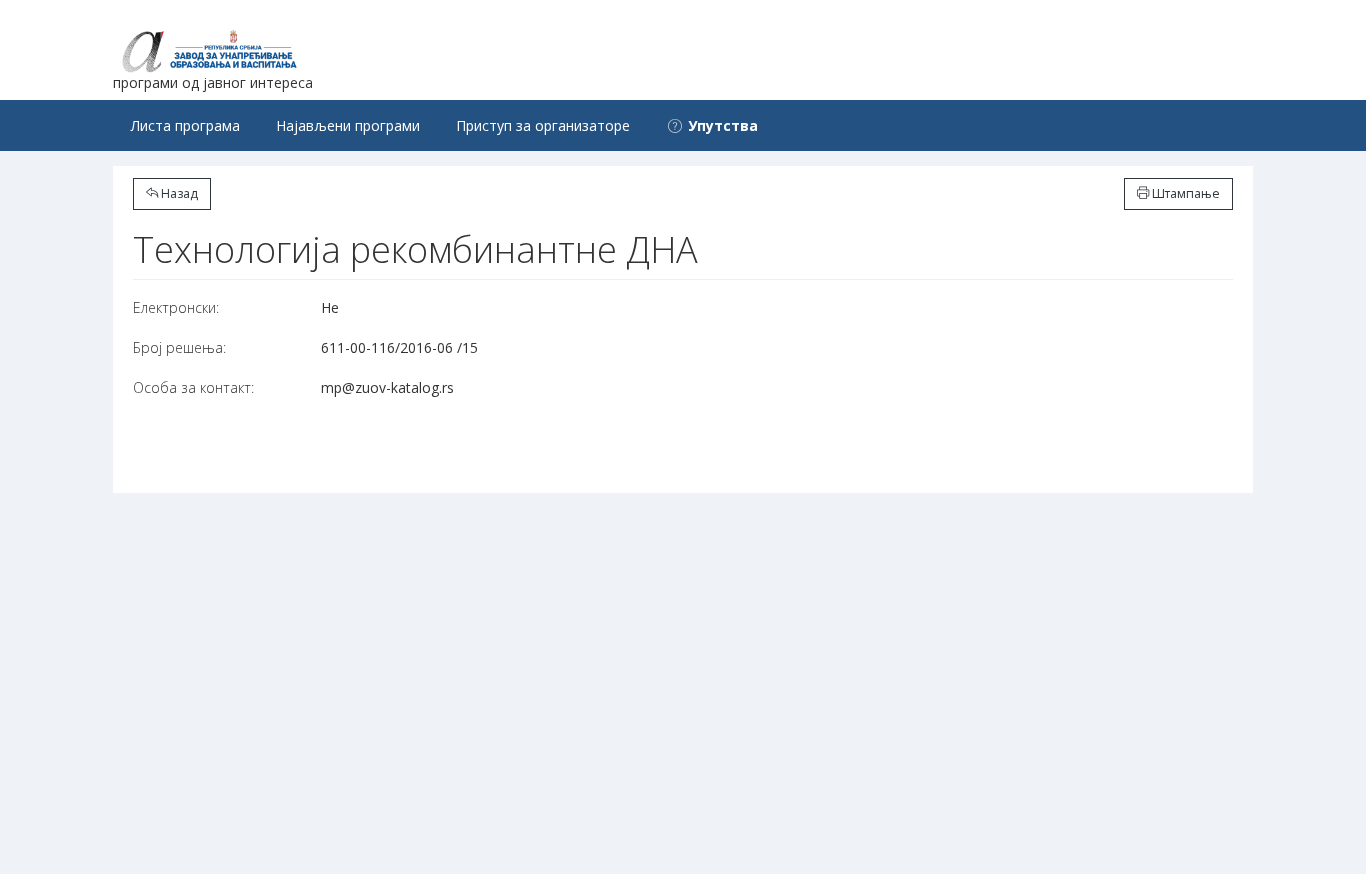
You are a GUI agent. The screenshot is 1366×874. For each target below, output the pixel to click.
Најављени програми (348, 125)
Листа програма (185, 125)
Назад (178, 193)
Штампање (1184, 193)
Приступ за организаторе (543, 125)
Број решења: (179, 347)
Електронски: (176, 307)
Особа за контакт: (193, 387)
